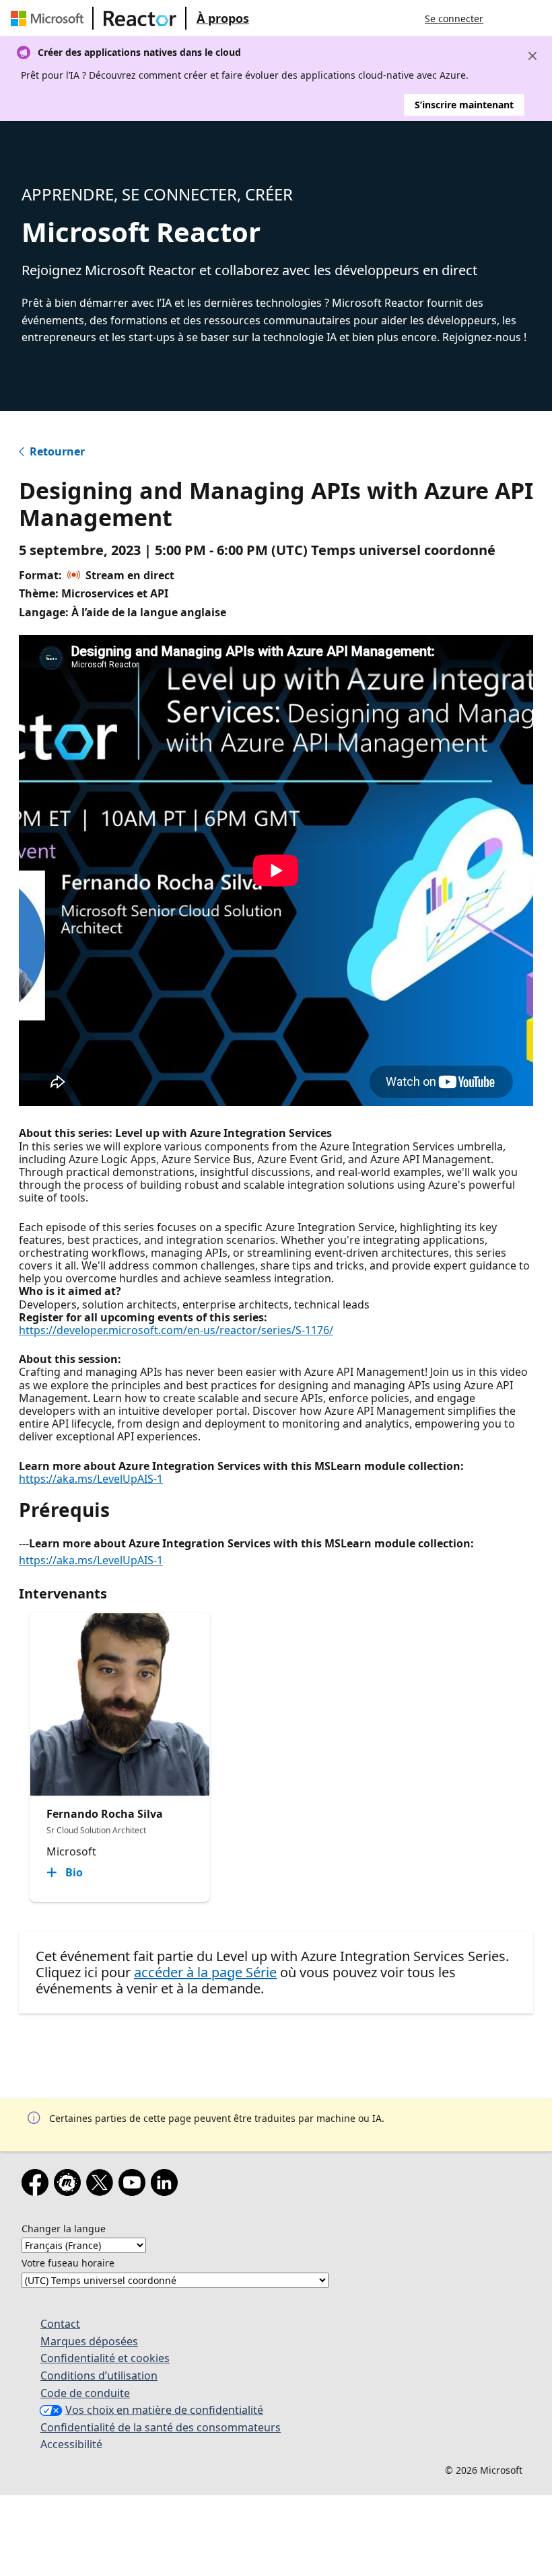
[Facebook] (38, 2185)
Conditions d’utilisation (99, 2376)
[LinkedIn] (167, 2185)
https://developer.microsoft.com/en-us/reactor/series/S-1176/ (176, 1330)
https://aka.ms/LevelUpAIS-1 (91, 1479)
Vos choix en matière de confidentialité (164, 2410)
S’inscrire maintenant (464, 105)
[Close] (532, 56)
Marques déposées (89, 2341)
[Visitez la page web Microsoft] (50, 18)
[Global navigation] (507, 18)
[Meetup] (70, 2185)
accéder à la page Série (205, 1972)
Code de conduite (85, 2393)
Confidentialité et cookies (105, 2358)
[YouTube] (135, 2185)
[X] (102, 2185)
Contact (60, 2324)
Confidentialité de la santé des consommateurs (161, 2427)
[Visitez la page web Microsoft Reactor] (140, 18)
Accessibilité (71, 2444)
